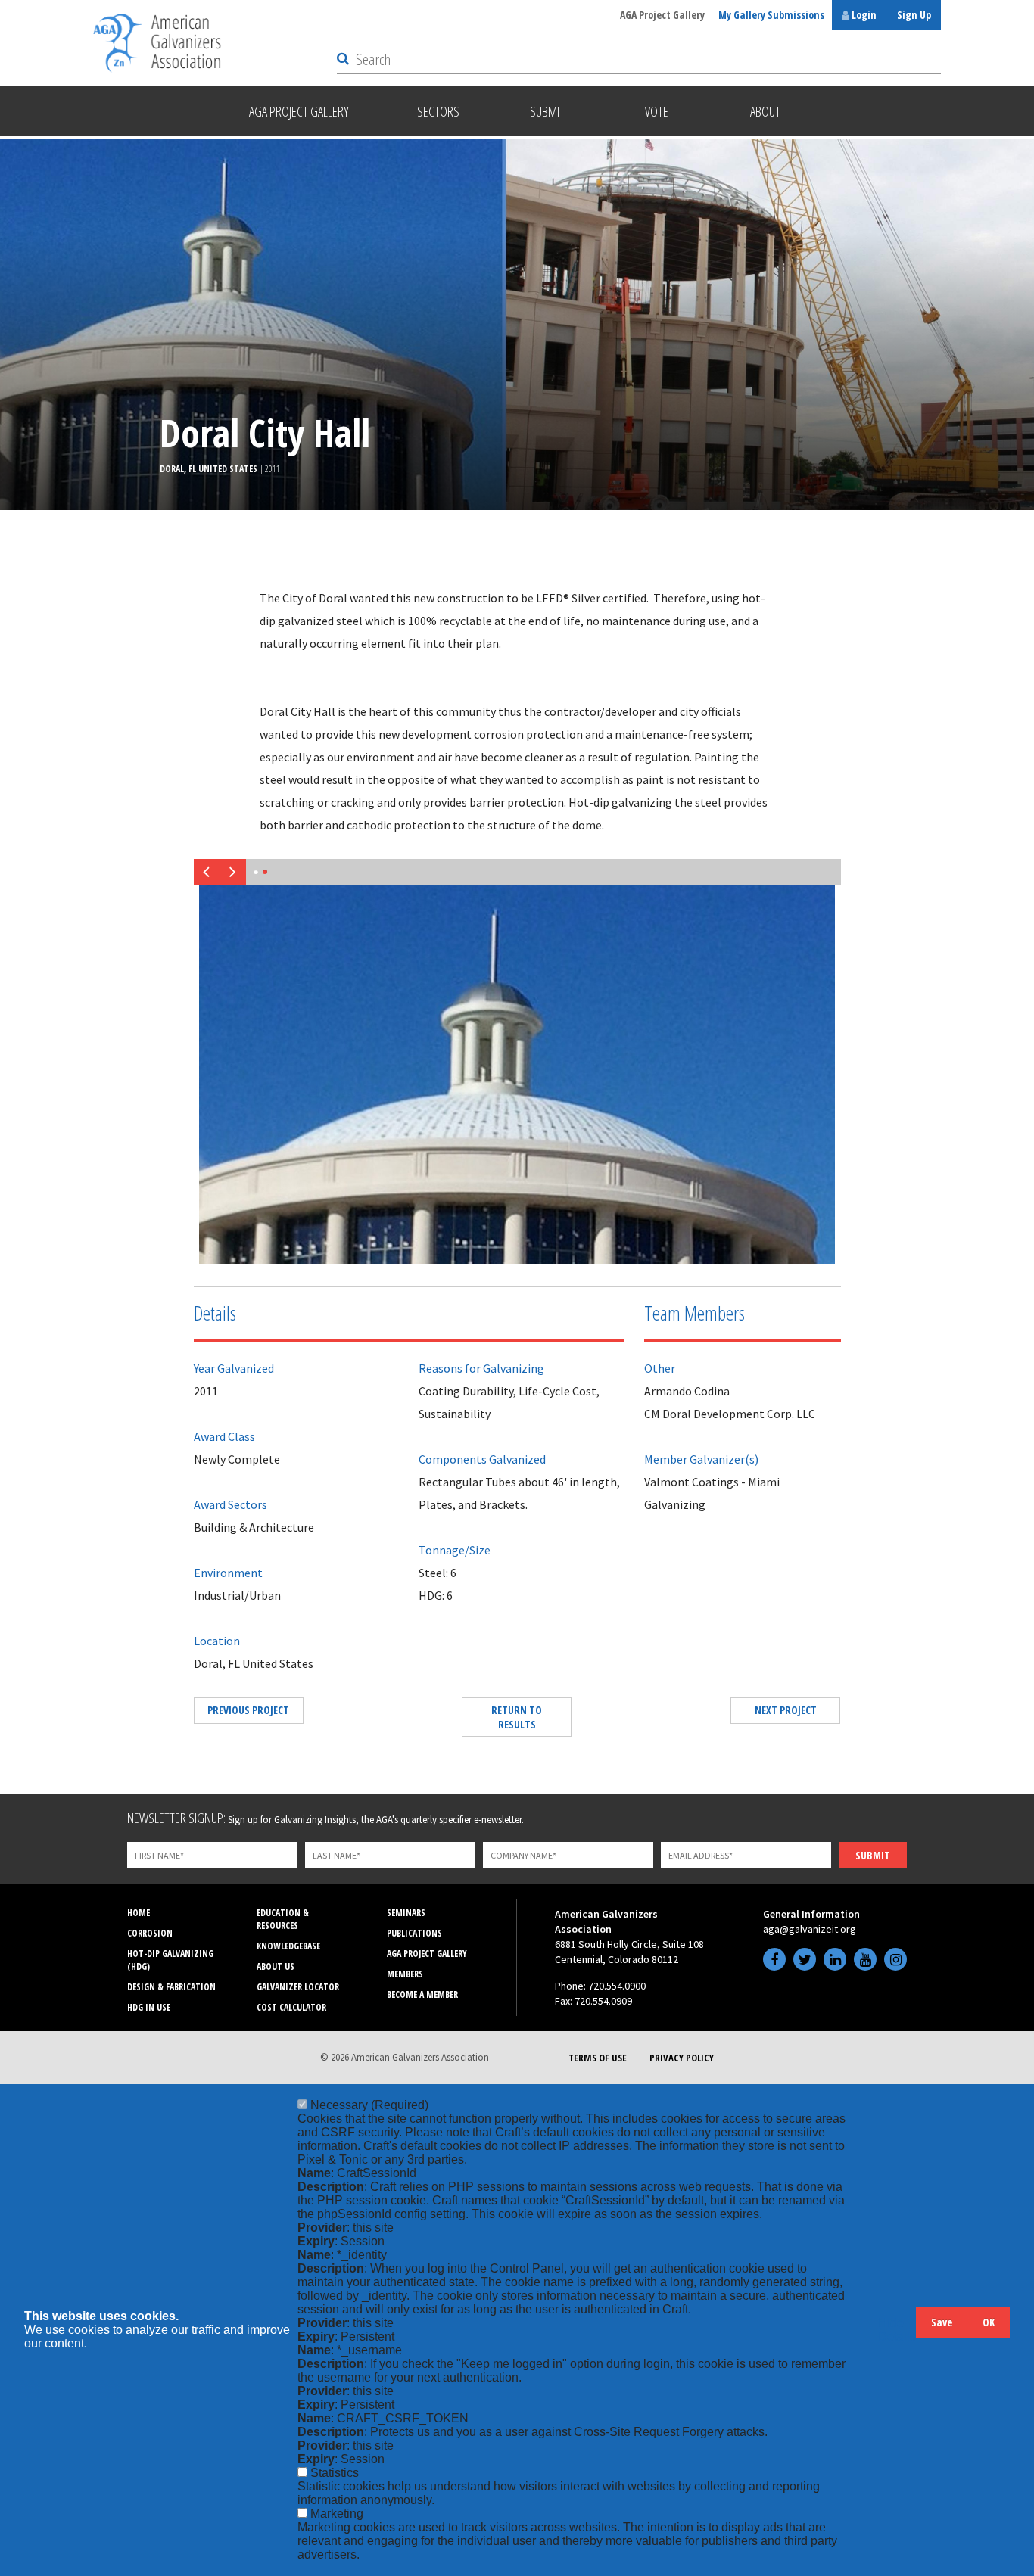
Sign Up (914, 15)
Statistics (335, 2473)
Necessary (369, 2105)
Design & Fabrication (171, 1987)
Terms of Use (598, 2058)
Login (863, 15)
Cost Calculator (291, 2007)
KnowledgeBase (288, 1946)
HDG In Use (149, 2007)
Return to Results (517, 1717)
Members (405, 1974)
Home (139, 1913)
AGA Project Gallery (662, 15)
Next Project (786, 1710)
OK (989, 2322)
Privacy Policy (682, 2058)
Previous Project (248, 1710)
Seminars (406, 1913)
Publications (414, 1933)
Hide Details (897, 2330)
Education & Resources (283, 1919)
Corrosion (150, 1933)
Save (942, 2322)
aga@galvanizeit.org (810, 1929)
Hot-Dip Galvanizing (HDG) (170, 1960)
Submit (873, 1855)
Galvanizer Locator (298, 1987)
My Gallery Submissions (771, 15)
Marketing (337, 2514)
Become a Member (422, 1994)
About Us (276, 1966)
